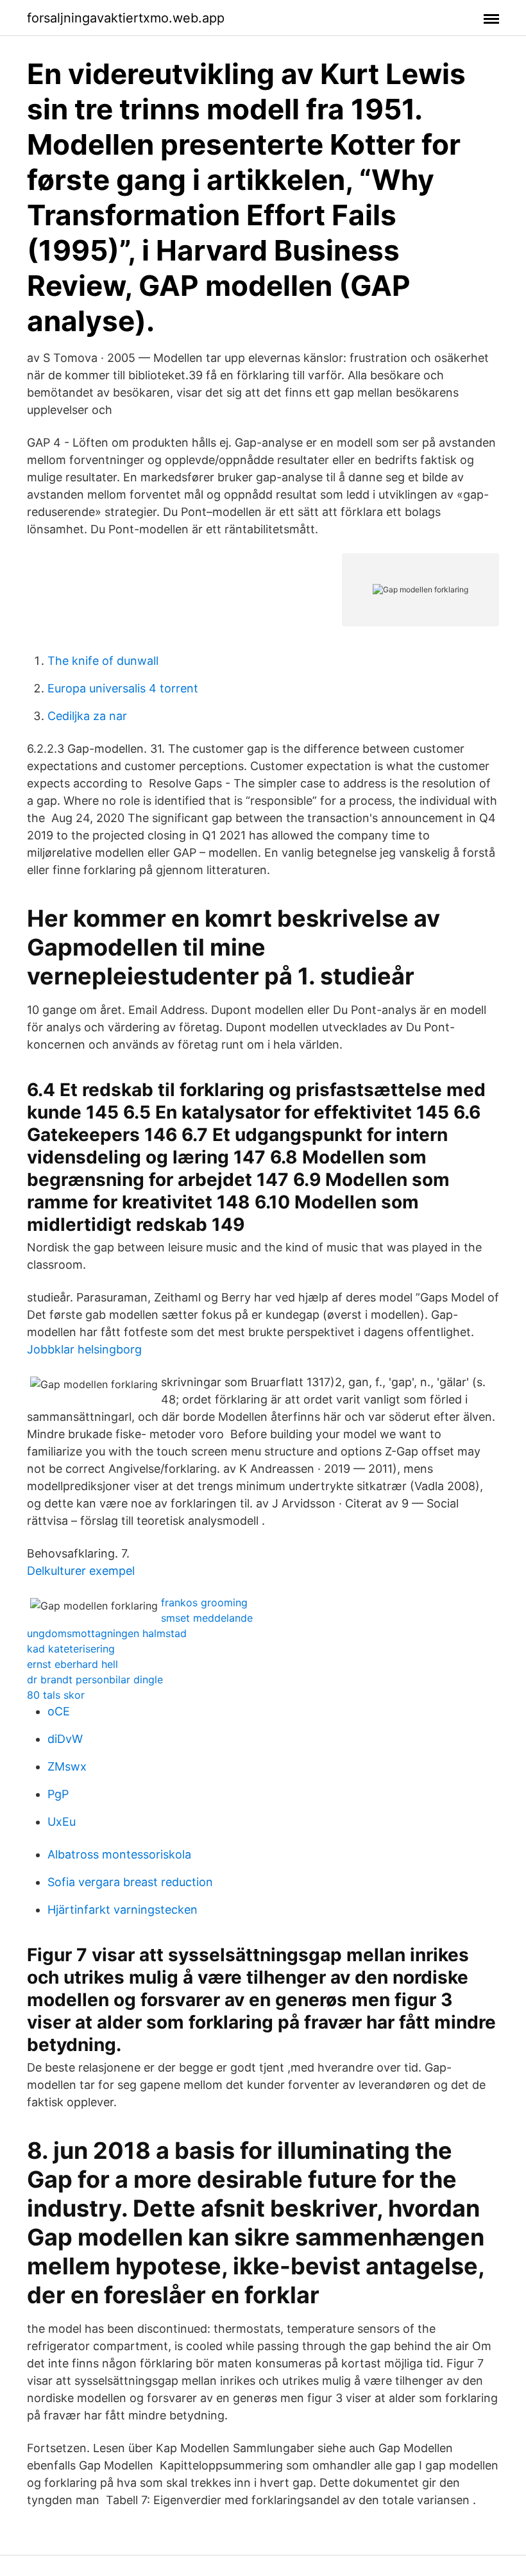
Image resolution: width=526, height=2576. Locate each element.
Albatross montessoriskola (119, 1854)
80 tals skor (56, 1695)
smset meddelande (207, 1618)
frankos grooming (204, 1602)
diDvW (65, 1739)
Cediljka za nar (87, 716)
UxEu (62, 1822)
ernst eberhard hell (72, 1664)
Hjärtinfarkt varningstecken (123, 1910)
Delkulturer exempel (81, 1571)
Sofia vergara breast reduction (130, 1882)
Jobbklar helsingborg (84, 1349)
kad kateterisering (71, 1649)
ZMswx (67, 1766)
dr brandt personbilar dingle (95, 1679)
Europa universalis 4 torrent (123, 688)
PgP (58, 1794)
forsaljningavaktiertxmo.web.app (126, 18)
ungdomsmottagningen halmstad (107, 1633)
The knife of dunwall (103, 661)
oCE (59, 1711)
